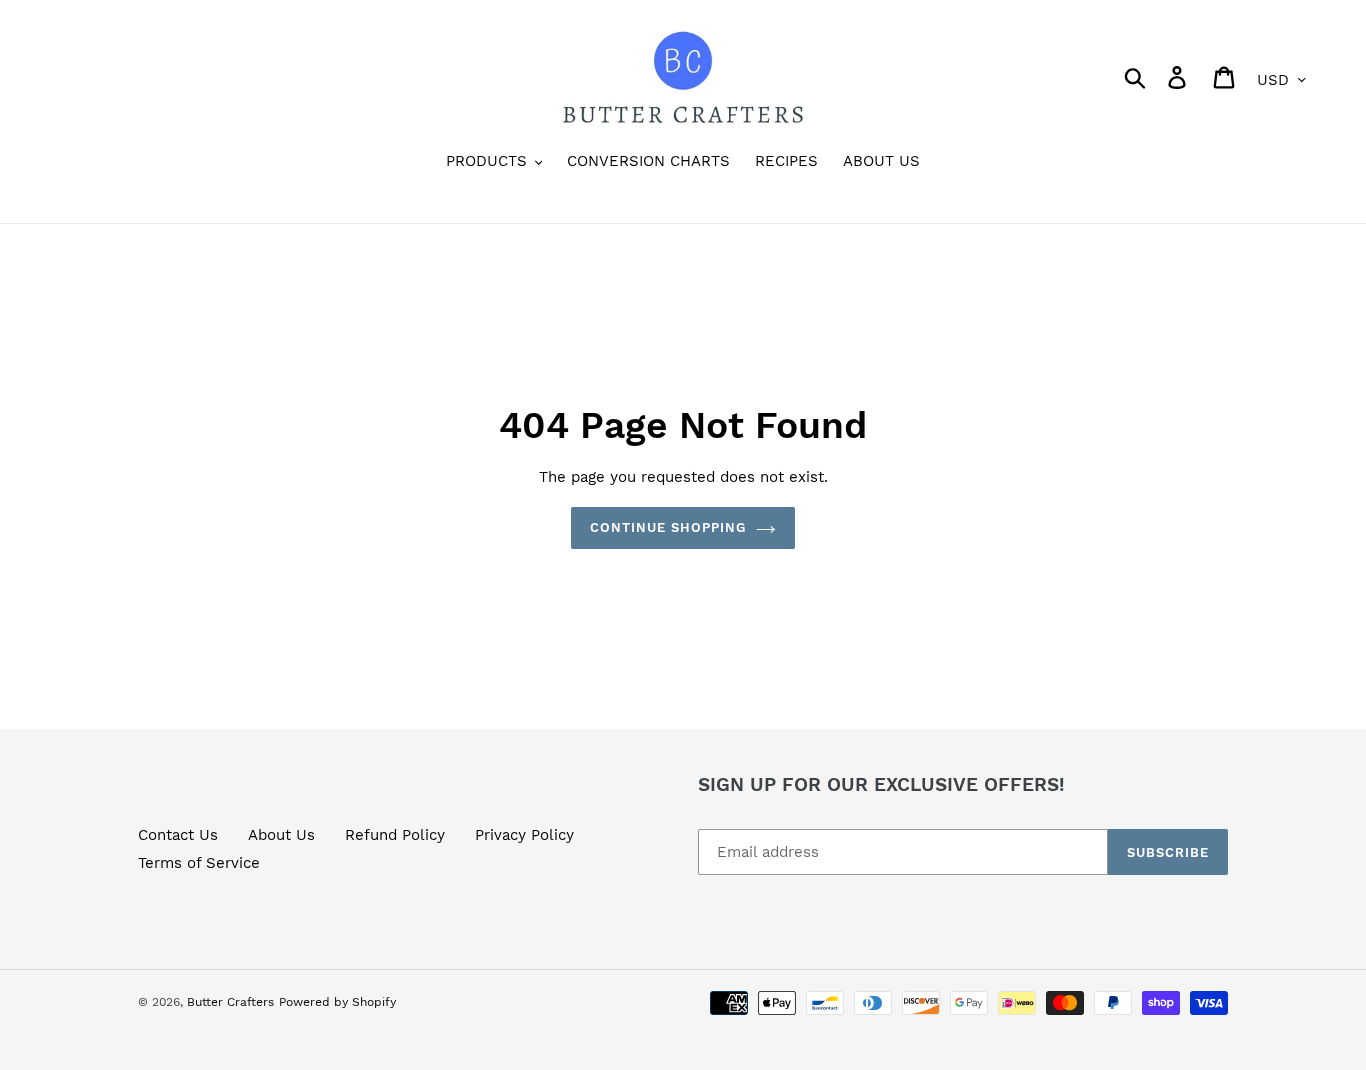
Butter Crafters (230, 1002)
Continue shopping (668, 527)
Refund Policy (395, 835)
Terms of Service (199, 863)
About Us (281, 835)
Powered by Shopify (337, 1002)
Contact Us (178, 835)
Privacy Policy (524, 835)
